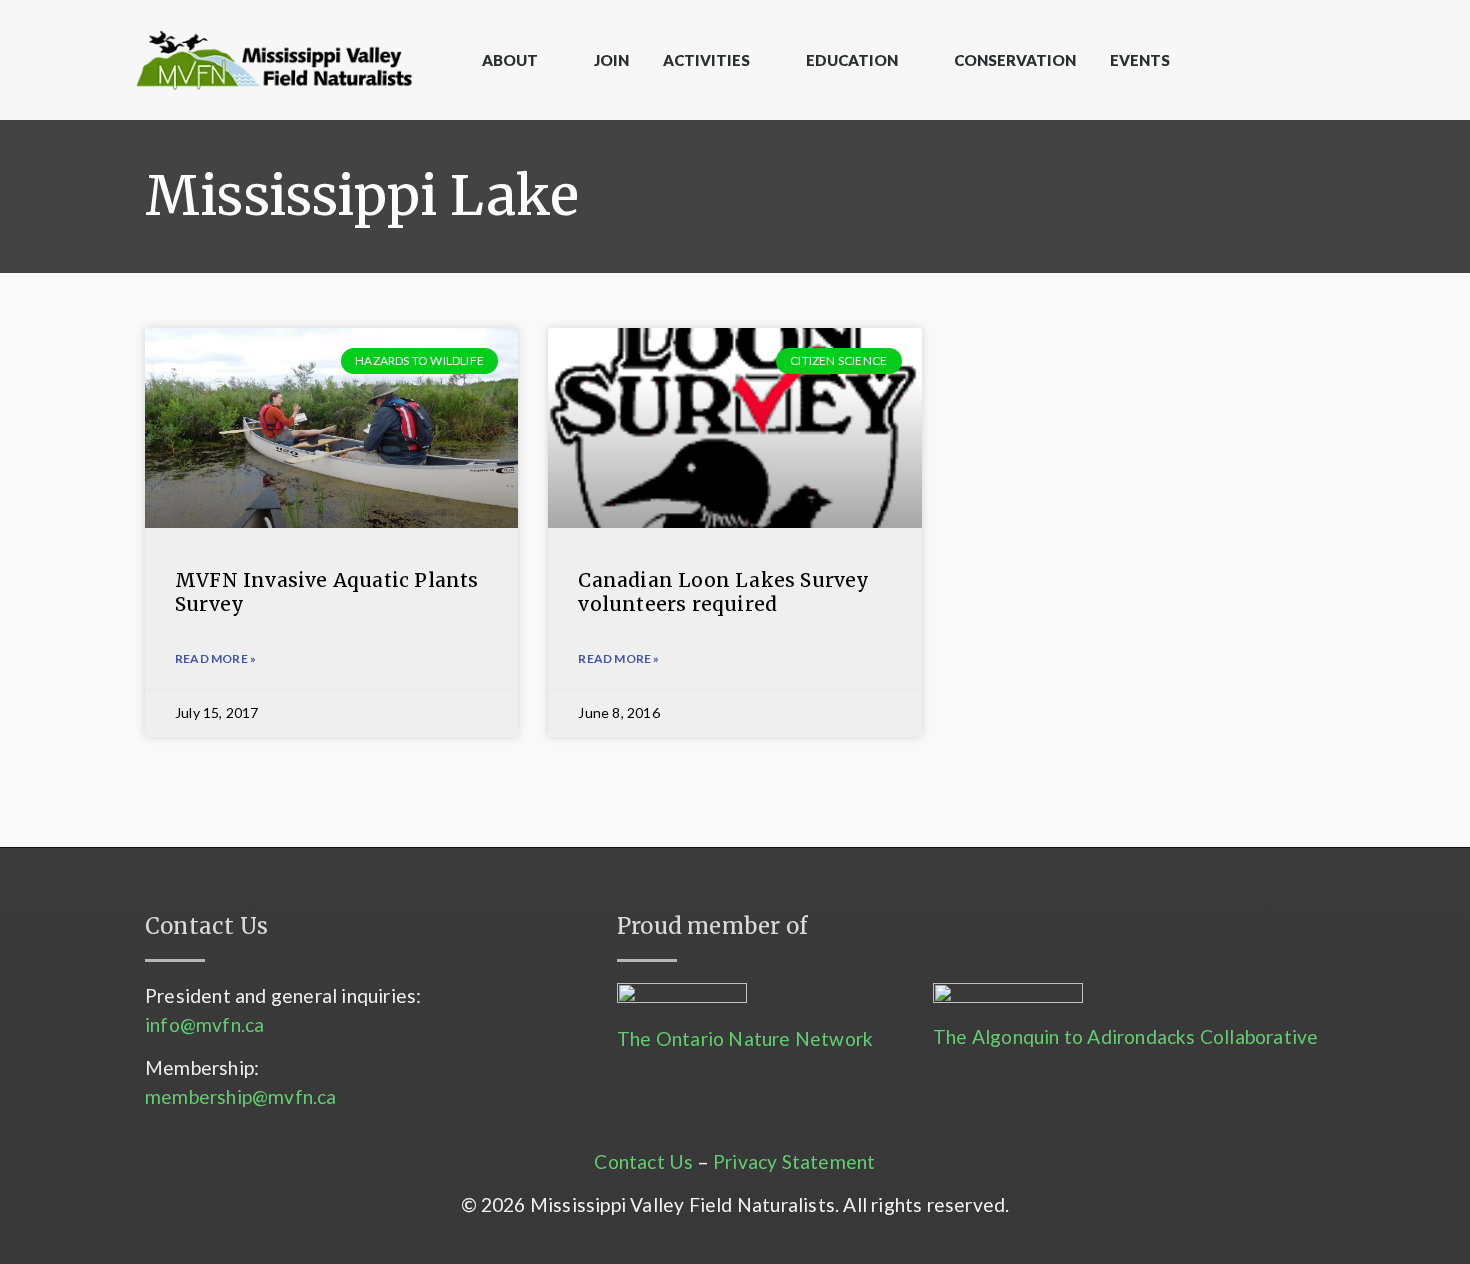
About (510, 60)
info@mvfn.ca (204, 1024)
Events (1140, 60)
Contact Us (643, 1161)
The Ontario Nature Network (745, 1038)
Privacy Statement (794, 1161)
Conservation (1015, 60)
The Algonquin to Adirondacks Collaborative (1125, 1036)
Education (852, 60)
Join (611, 60)
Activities (706, 60)
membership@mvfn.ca (241, 1096)
